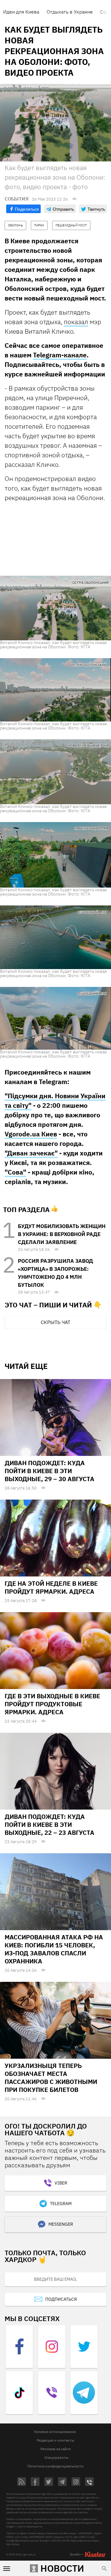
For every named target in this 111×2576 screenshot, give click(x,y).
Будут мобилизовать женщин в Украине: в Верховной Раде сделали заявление (62, 1234)
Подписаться (61, 2299)
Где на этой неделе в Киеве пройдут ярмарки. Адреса (51, 1587)
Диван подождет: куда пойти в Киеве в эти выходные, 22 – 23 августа (49, 1825)
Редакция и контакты (55, 2440)
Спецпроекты (56, 2457)
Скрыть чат (55, 1322)
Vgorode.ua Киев (31, 1134)
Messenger (61, 2224)
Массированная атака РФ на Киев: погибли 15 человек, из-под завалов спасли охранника (54, 1949)
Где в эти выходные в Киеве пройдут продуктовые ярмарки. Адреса (52, 1704)
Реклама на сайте (56, 2449)
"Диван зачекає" (31, 1153)
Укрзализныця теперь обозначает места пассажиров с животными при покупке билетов (51, 2078)
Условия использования (55, 2432)
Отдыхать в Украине (70, 12)
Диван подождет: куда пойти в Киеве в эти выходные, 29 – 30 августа (49, 1471)
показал (76, 322)
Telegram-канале (60, 355)
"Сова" (15, 1172)
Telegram (61, 2204)
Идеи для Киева (21, 12)
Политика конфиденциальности (55, 2466)
